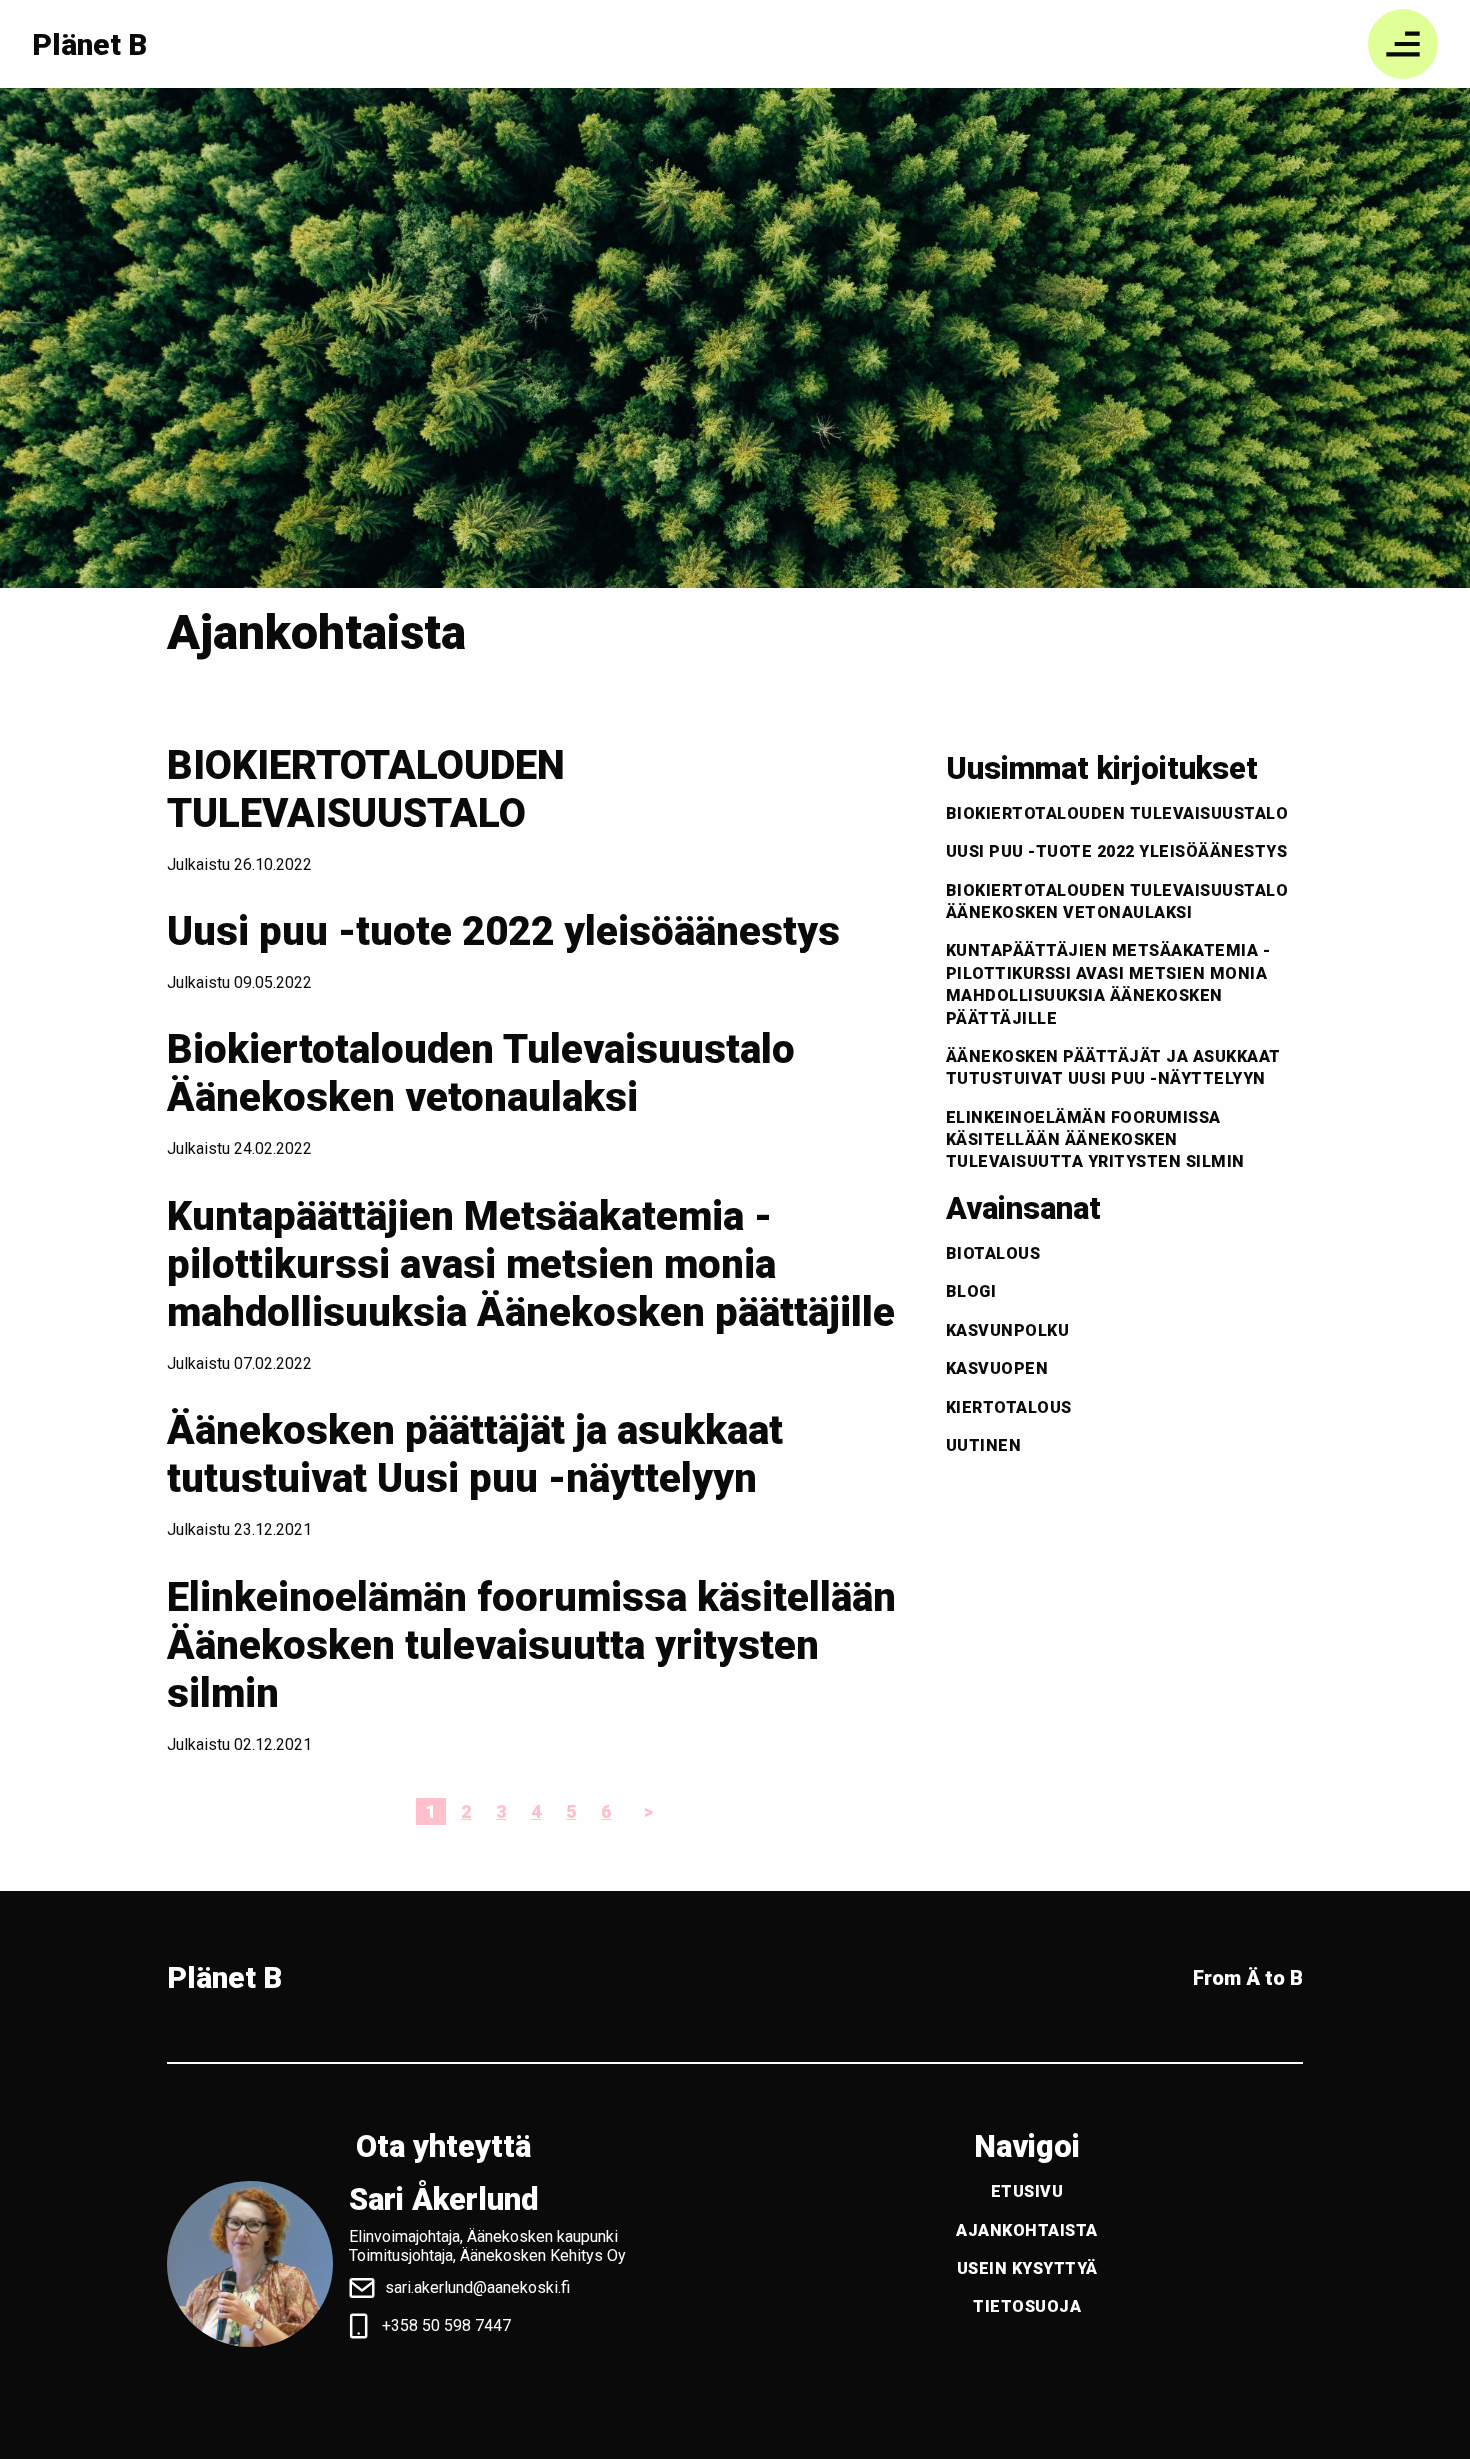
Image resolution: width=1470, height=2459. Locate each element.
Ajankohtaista (1027, 2230)
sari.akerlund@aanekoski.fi (477, 2287)
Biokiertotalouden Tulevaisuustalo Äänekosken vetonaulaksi (481, 1073)
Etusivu (1027, 2191)
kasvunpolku (1008, 1330)
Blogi (971, 1291)
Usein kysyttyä (1027, 2268)
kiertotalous (1009, 1407)
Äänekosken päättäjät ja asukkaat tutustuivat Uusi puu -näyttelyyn (475, 1454)
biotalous (993, 1253)
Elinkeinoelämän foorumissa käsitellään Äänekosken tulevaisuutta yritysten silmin (531, 1645)
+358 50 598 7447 (446, 2325)
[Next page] (644, 1811)
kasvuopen (997, 1368)
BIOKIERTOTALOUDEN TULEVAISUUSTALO (366, 789)
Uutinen (984, 1445)
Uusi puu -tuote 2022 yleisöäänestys (503, 931)
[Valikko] (1403, 44)
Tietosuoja (1027, 2306)
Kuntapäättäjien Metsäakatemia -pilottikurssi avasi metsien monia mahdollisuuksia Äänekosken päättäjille (531, 1264)
